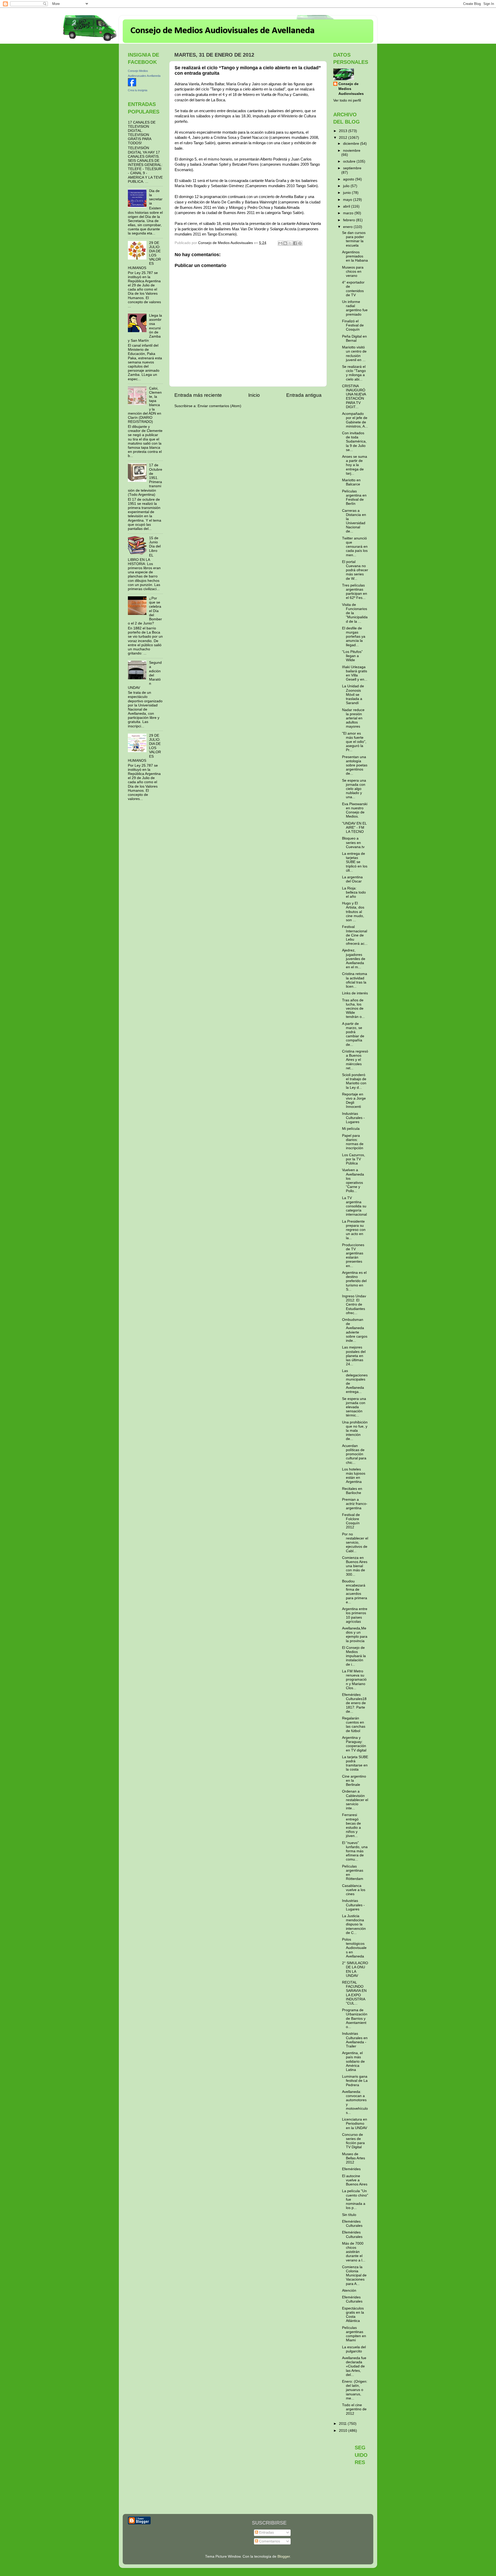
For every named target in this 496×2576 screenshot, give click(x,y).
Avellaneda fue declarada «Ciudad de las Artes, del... (354, 2366)
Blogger (284, 2556)
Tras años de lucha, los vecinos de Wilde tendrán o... (353, 1009)
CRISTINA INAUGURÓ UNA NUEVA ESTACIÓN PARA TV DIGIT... (354, 397)
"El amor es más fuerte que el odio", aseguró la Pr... (354, 742)
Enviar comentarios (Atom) (219, 406)
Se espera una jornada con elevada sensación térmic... (354, 1407)
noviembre (352, 151)
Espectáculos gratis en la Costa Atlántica (353, 2315)
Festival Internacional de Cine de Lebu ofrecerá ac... (355, 935)
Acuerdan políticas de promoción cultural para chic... (354, 1454)
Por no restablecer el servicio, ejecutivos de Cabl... (355, 1543)
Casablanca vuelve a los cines (354, 1890)
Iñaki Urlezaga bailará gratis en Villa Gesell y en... (355, 673)
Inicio (254, 395)
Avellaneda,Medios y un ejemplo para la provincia (355, 1635)
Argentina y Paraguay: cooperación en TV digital (354, 1744)
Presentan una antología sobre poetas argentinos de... (355, 765)
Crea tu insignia (138, 90)
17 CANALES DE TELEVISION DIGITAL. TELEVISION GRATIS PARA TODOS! (142, 133)
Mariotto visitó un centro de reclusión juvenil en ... (354, 354)
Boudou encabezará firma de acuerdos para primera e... (355, 1592)
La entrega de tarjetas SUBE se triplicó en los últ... (355, 862)
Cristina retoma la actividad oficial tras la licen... (355, 980)
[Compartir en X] (290, 243)
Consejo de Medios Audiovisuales (351, 89)
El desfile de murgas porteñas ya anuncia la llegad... (354, 637)
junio (347, 193)
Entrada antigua (304, 395)
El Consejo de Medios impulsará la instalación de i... (354, 1656)
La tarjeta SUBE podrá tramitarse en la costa (355, 1763)
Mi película (351, 1129)
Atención (349, 2291)
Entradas (266, 2532)
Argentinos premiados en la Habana (355, 256)
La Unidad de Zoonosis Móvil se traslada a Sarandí (353, 695)
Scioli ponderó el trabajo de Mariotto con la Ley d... (354, 1081)
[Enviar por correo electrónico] (280, 243)
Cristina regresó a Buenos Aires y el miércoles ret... (355, 1060)
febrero (350, 220)
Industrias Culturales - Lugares (353, 1118)
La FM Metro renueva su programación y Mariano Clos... (354, 1680)
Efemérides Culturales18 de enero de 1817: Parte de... (354, 1703)
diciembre (352, 144)
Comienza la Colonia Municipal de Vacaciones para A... (354, 2275)
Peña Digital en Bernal (354, 338)
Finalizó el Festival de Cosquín (353, 325)
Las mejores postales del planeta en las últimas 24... (354, 1356)
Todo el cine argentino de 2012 (354, 2409)
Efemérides (351, 2169)
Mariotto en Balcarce (351, 482)
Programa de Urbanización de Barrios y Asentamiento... (355, 2018)
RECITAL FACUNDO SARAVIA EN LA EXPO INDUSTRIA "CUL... (354, 1993)
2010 (344, 2431)
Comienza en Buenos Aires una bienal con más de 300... (355, 1566)
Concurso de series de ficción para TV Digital (353, 2141)
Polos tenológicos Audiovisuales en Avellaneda (354, 1948)
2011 (343, 2424)
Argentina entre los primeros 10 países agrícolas (355, 1615)
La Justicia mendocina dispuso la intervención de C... (354, 1924)
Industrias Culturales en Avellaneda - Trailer (355, 2040)
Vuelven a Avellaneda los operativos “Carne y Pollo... (353, 1180)
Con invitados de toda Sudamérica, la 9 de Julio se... (354, 441)
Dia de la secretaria (156, 197)
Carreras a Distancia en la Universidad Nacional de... (354, 521)
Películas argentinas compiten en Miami (354, 2334)
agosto (349, 179)
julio (347, 186)
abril (347, 206)
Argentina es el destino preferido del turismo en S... (354, 1281)
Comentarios (269, 2541)
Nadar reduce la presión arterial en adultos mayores (353, 718)
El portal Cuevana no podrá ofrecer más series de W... (355, 570)
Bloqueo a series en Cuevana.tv (353, 843)
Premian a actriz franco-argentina (355, 1504)
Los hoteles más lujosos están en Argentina (354, 1476)
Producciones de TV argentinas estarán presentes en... (353, 1255)
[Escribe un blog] (285, 243)
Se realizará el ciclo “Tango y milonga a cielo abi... (354, 373)
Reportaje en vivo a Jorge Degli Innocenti (354, 1101)
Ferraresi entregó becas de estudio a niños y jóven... (351, 1825)
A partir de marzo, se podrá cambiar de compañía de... (353, 1034)
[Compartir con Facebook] (295, 243)
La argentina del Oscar (352, 879)
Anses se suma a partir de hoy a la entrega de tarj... (355, 465)
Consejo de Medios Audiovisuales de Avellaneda (223, 31)
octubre (350, 161)
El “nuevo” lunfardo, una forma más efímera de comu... (355, 1851)
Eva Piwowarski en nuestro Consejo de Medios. (355, 810)
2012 (344, 138)
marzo (349, 213)
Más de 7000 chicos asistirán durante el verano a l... (354, 2252)
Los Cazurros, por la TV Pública (354, 1159)
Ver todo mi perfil (347, 100)
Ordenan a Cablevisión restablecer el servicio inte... (355, 1800)
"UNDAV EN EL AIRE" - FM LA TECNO (354, 828)
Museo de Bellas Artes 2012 (354, 2158)
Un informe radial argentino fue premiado (355, 308)
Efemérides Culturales (352, 2224)
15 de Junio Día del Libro (155, 544)
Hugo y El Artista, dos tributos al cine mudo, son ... (353, 912)
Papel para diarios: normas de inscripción (353, 1142)
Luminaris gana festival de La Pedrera (355, 2081)
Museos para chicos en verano (353, 272)
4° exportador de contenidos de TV (353, 289)
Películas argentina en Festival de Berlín (354, 498)
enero (348, 227)
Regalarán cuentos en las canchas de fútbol (354, 1725)
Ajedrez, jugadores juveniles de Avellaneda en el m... (354, 959)
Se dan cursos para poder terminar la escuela (354, 239)
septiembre (352, 168)
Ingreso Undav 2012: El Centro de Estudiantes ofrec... (354, 1305)
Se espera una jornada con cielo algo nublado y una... (354, 789)
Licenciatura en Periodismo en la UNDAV (355, 2124)
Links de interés (355, 993)
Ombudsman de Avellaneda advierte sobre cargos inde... (355, 1330)
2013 (344, 131)
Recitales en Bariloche (352, 1491)
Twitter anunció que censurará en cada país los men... (355, 547)
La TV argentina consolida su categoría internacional (354, 1206)
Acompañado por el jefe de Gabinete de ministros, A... (355, 420)
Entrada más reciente (198, 395)
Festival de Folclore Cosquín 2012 (351, 1521)
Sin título (349, 2215)
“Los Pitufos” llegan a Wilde (352, 656)
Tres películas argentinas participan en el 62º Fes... (355, 592)
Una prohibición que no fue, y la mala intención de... (355, 1431)
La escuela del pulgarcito (354, 2349)
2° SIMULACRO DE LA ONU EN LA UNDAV (355, 1969)
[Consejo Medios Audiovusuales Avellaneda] (132, 85)
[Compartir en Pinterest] (300, 243)
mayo (348, 200)
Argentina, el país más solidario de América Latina (353, 2061)
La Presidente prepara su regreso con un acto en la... (354, 1230)
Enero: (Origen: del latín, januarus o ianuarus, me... (355, 2390)
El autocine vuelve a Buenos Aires (355, 2180)
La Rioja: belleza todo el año (354, 892)
